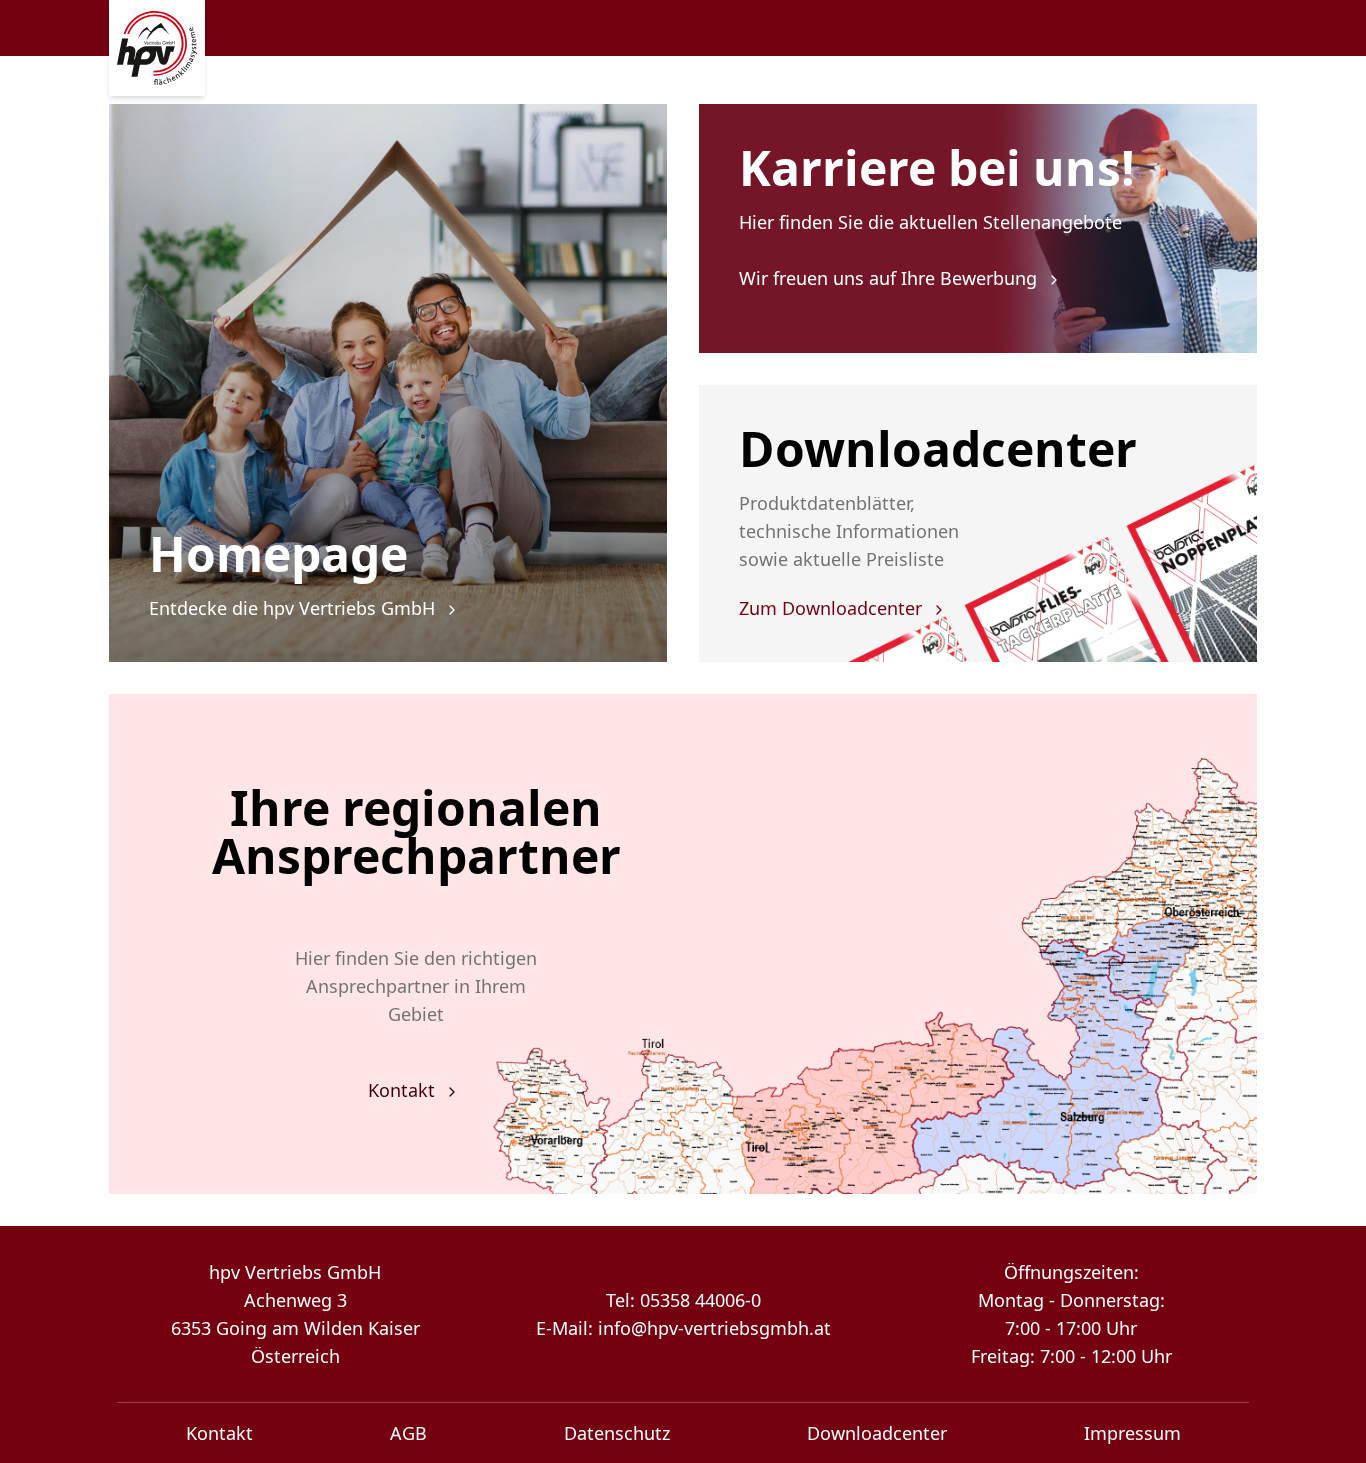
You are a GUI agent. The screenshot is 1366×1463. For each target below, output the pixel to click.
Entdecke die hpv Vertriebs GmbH (294, 608)
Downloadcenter (877, 1433)
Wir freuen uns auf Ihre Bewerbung (890, 278)
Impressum (1132, 1433)
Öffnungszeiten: (1071, 1272)
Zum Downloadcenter (833, 608)
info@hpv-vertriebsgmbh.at (714, 1328)
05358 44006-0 (700, 1300)
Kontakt (404, 1090)
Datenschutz (617, 1433)
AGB (408, 1433)
